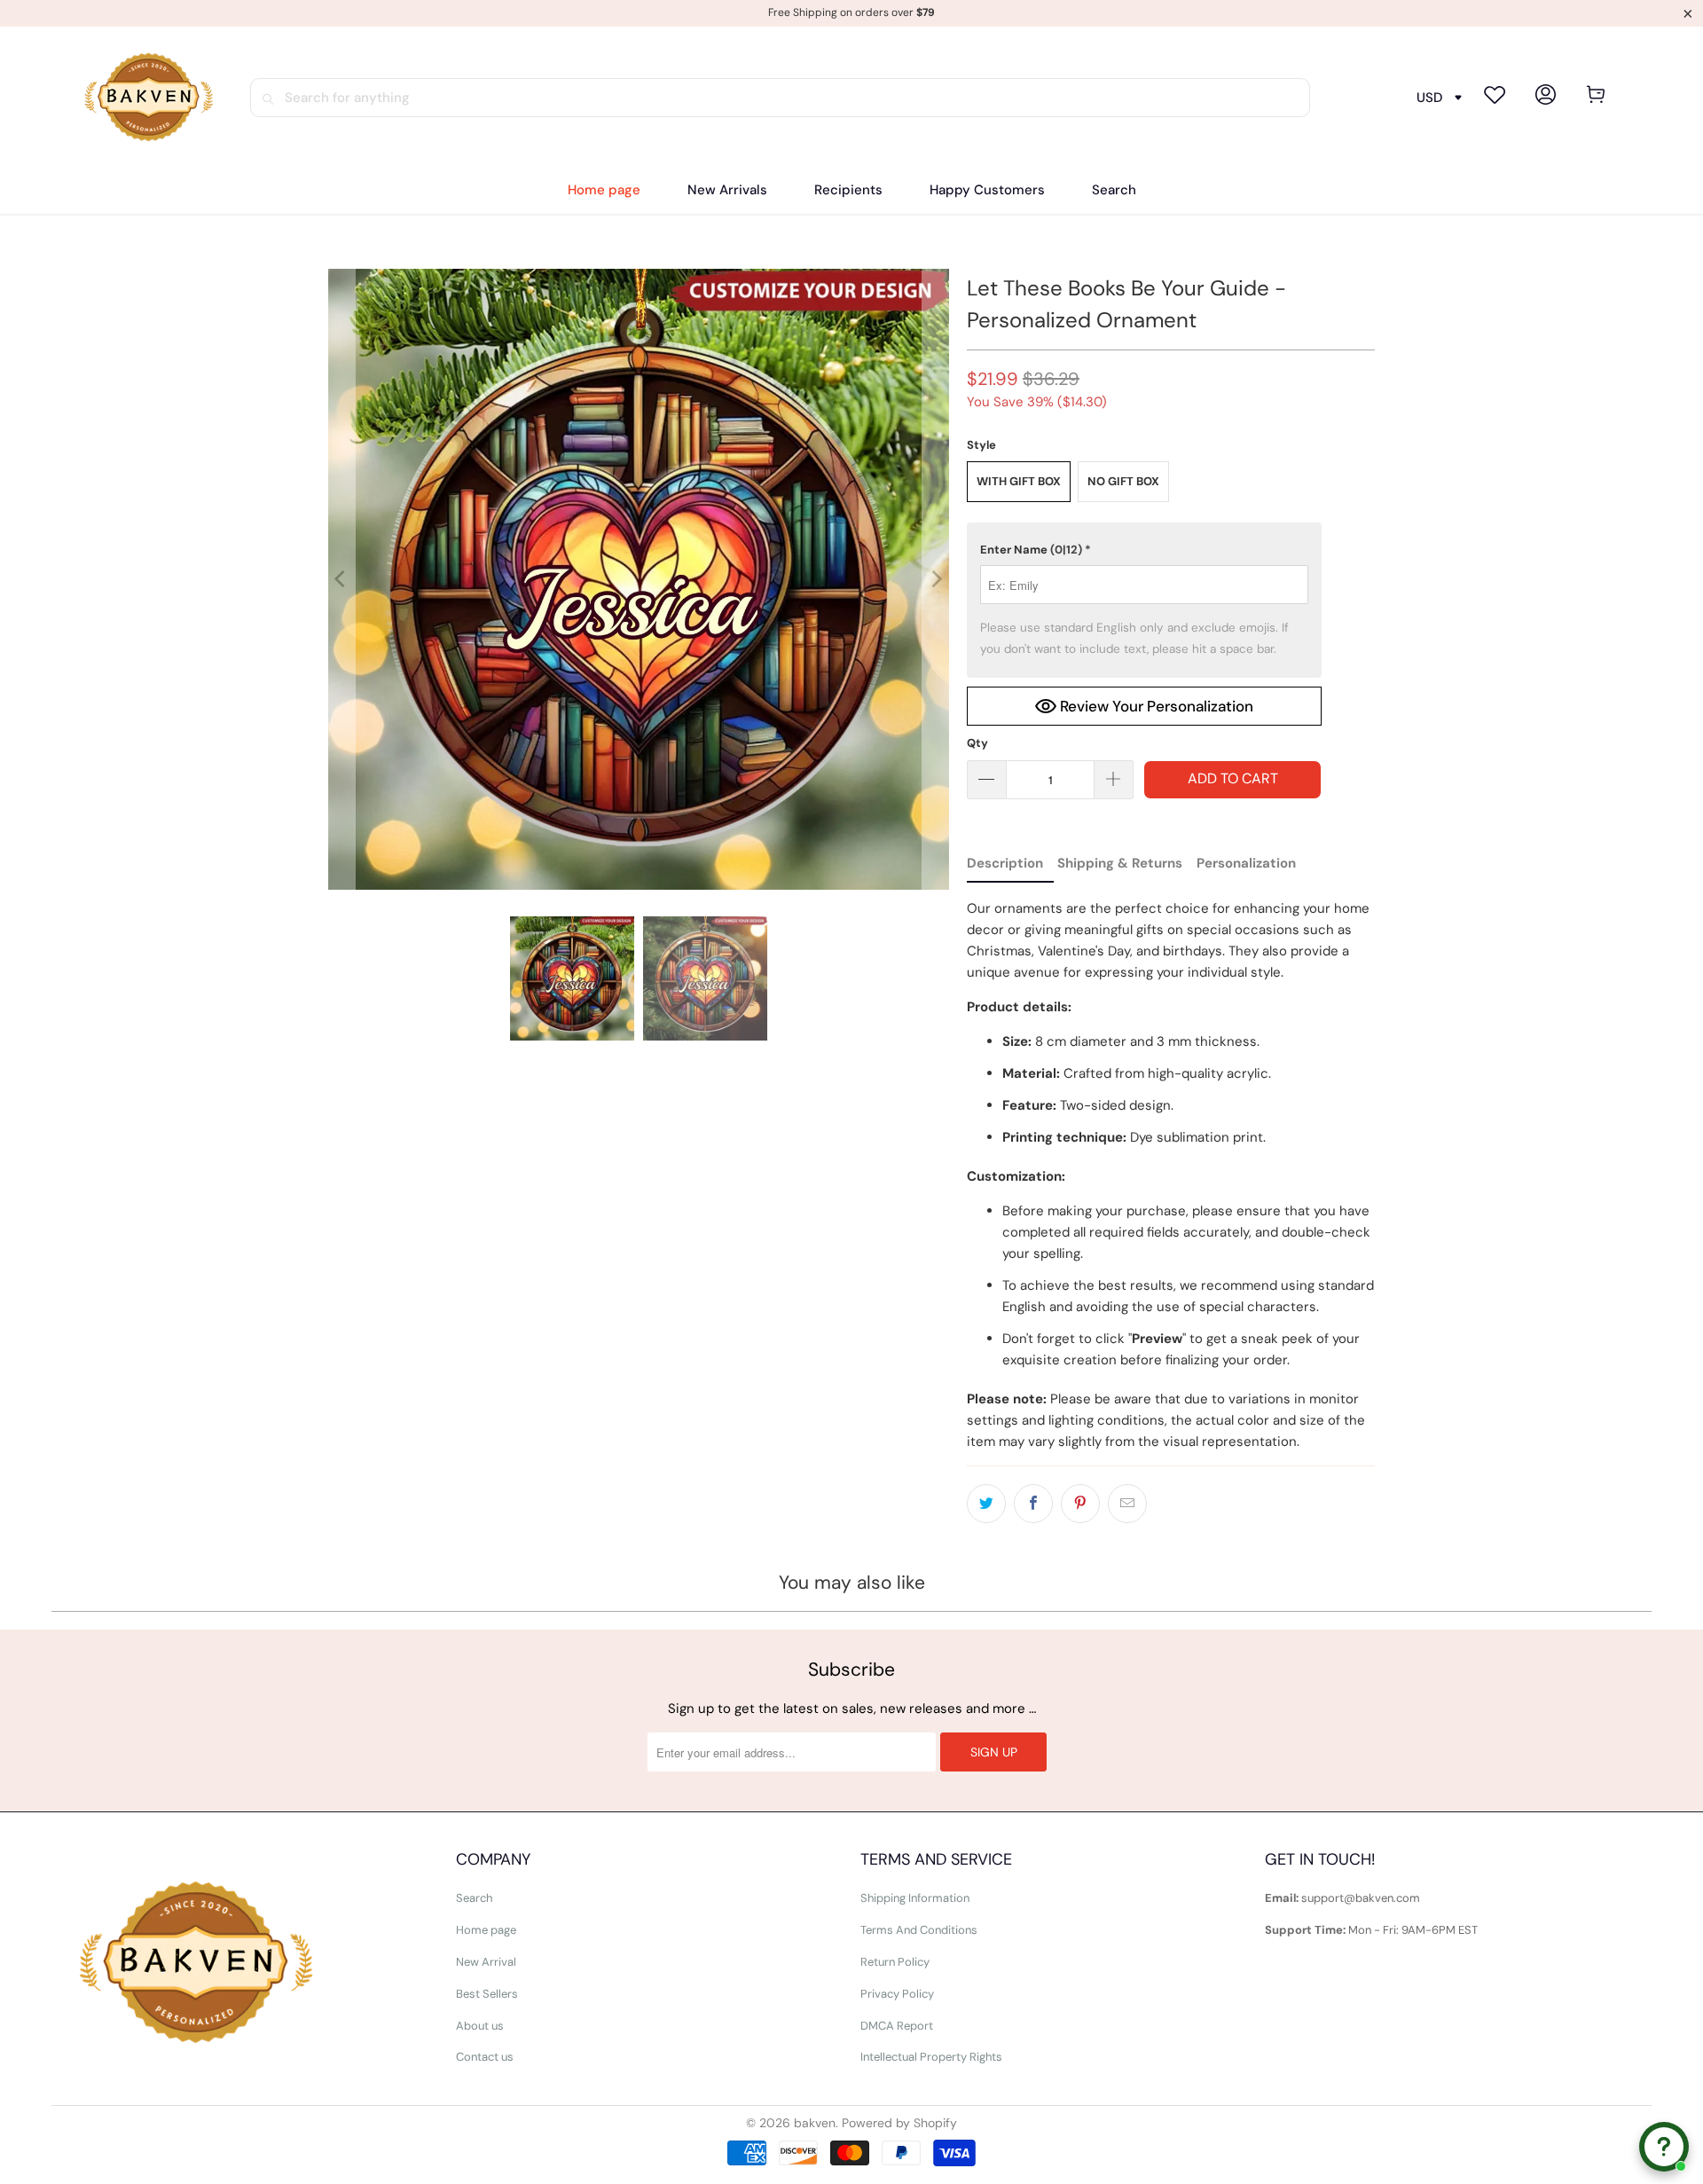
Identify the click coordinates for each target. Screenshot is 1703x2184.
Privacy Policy (897, 1994)
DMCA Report (897, 2026)
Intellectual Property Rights (931, 2057)
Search (474, 1898)
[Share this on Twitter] (986, 1504)
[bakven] (148, 98)
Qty (977, 743)
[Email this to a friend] (1127, 1504)
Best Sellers (487, 1994)
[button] (848, 190)
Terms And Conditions (919, 1930)
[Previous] (341, 579)
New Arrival (486, 1962)
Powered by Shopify (899, 2123)
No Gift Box (1123, 481)
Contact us (485, 2057)
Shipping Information (915, 1898)
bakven (815, 2123)
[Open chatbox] (1664, 2147)
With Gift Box (1019, 481)
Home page (486, 1930)
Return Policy (895, 1962)
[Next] (936, 579)
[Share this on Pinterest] (1080, 1504)
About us (480, 2026)
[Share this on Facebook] (1033, 1504)
